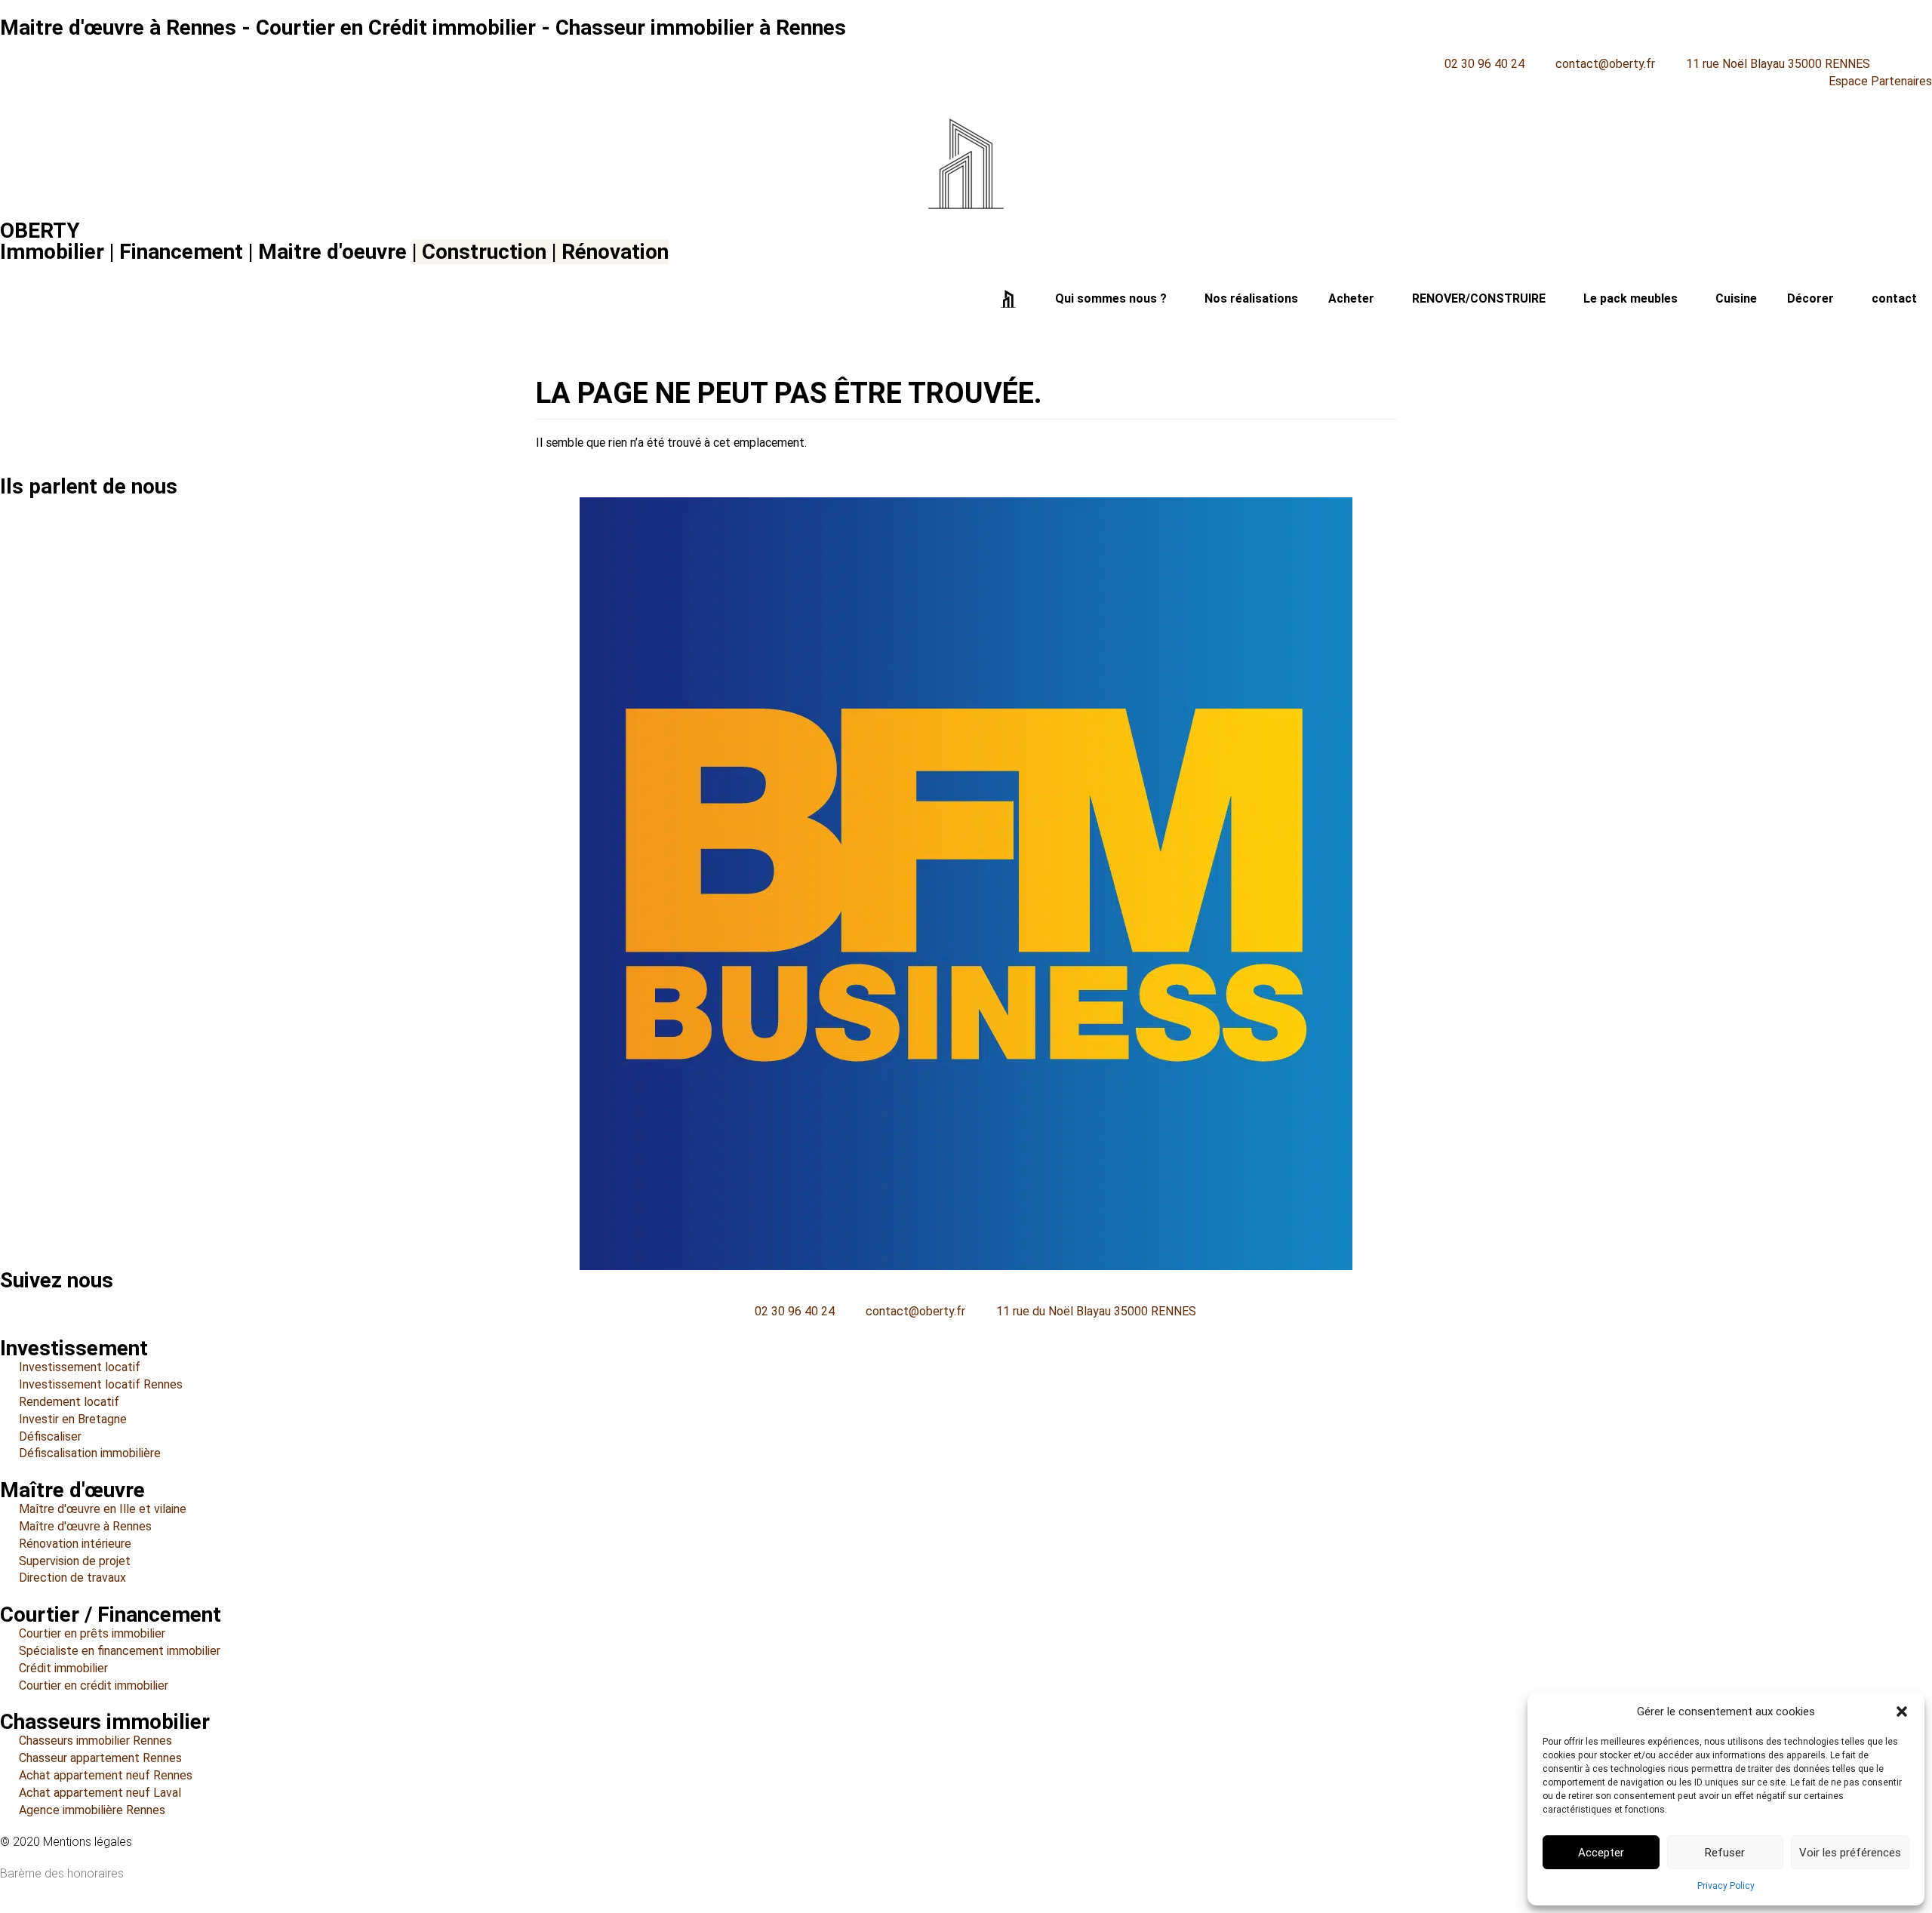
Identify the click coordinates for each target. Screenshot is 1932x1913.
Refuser (1725, 1853)
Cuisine (1736, 298)
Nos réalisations (1251, 298)
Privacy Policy (1726, 1886)
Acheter (1351, 298)
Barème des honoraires (62, 1873)
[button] (1902, 1712)
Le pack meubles (1631, 298)
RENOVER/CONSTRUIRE (1479, 298)
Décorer (1810, 298)
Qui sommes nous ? (1111, 298)
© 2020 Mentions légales (66, 1842)
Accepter (1601, 1853)
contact (1894, 298)
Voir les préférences (1850, 1853)
